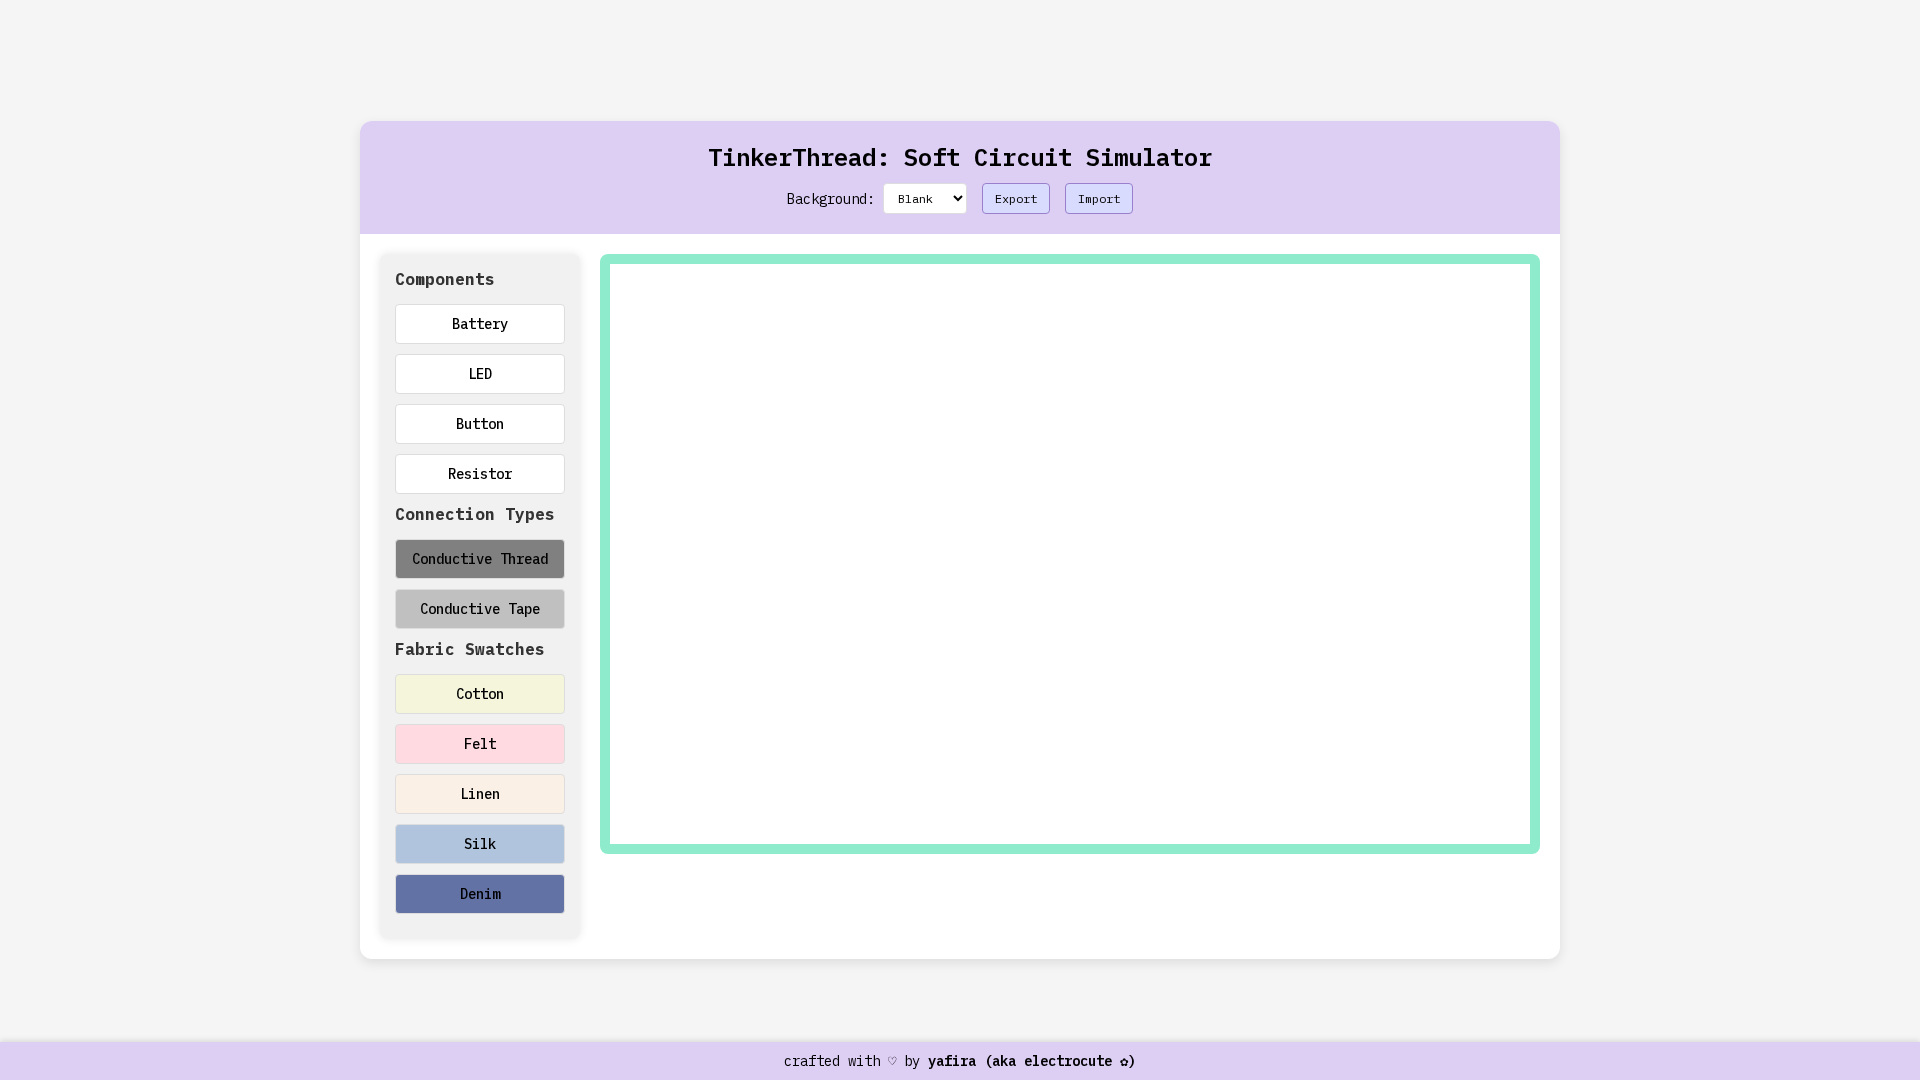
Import (1099, 198)
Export (1016, 198)
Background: (831, 199)
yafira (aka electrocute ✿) (1032, 1061)
